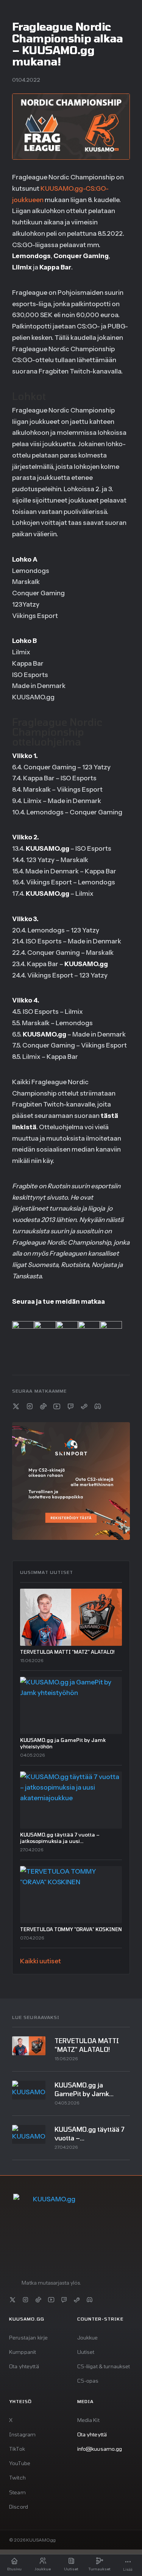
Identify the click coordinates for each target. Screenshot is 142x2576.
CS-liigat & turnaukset (104, 2366)
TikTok (17, 2449)
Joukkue (88, 2337)
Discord (19, 2507)
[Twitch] (70, 1406)
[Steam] (84, 1406)
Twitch (17, 2477)
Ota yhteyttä (24, 2366)
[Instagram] (30, 1406)
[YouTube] (57, 1406)
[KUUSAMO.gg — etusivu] (51, 2232)
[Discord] (98, 1406)
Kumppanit (23, 2352)
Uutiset (86, 2352)
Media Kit (88, 2420)
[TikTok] (43, 1406)
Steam (17, 2492)
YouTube (20, 2463)
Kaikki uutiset (41, 1961)
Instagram (22, 2434)
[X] (16, 1406)
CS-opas (88, 2381)
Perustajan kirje (28, 2337)
